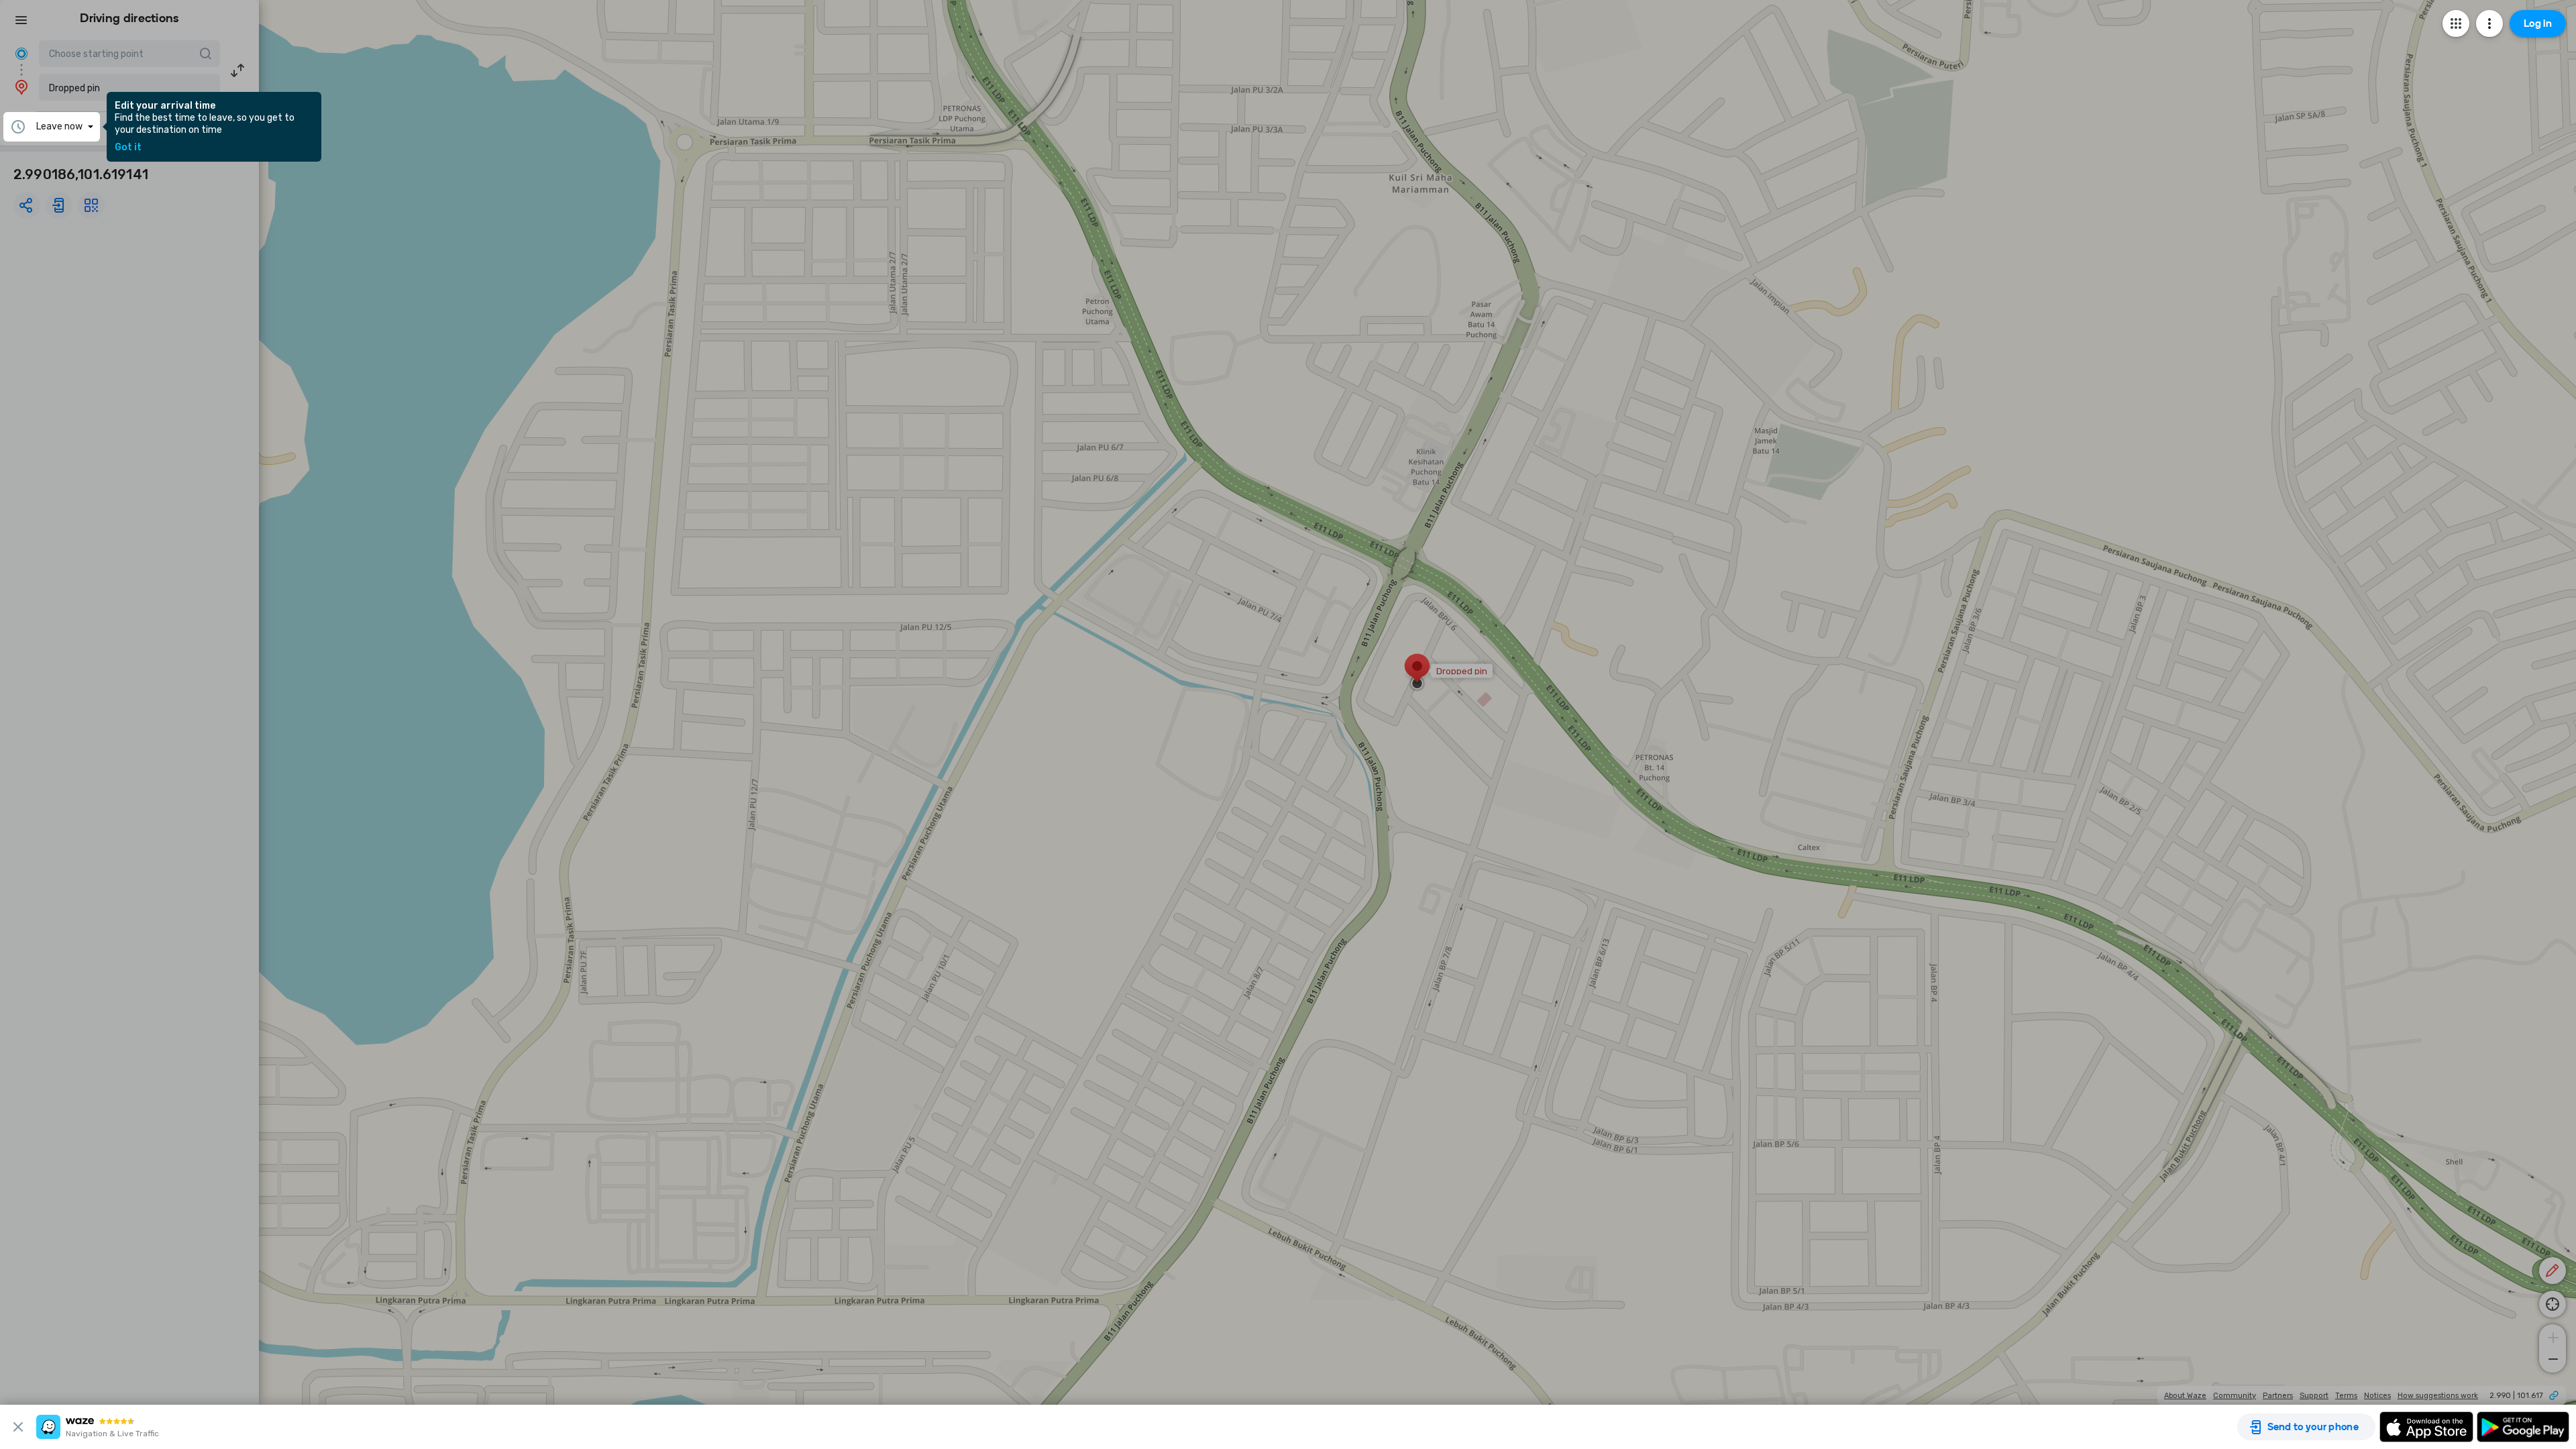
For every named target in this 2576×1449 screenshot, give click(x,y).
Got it (128, 148)
